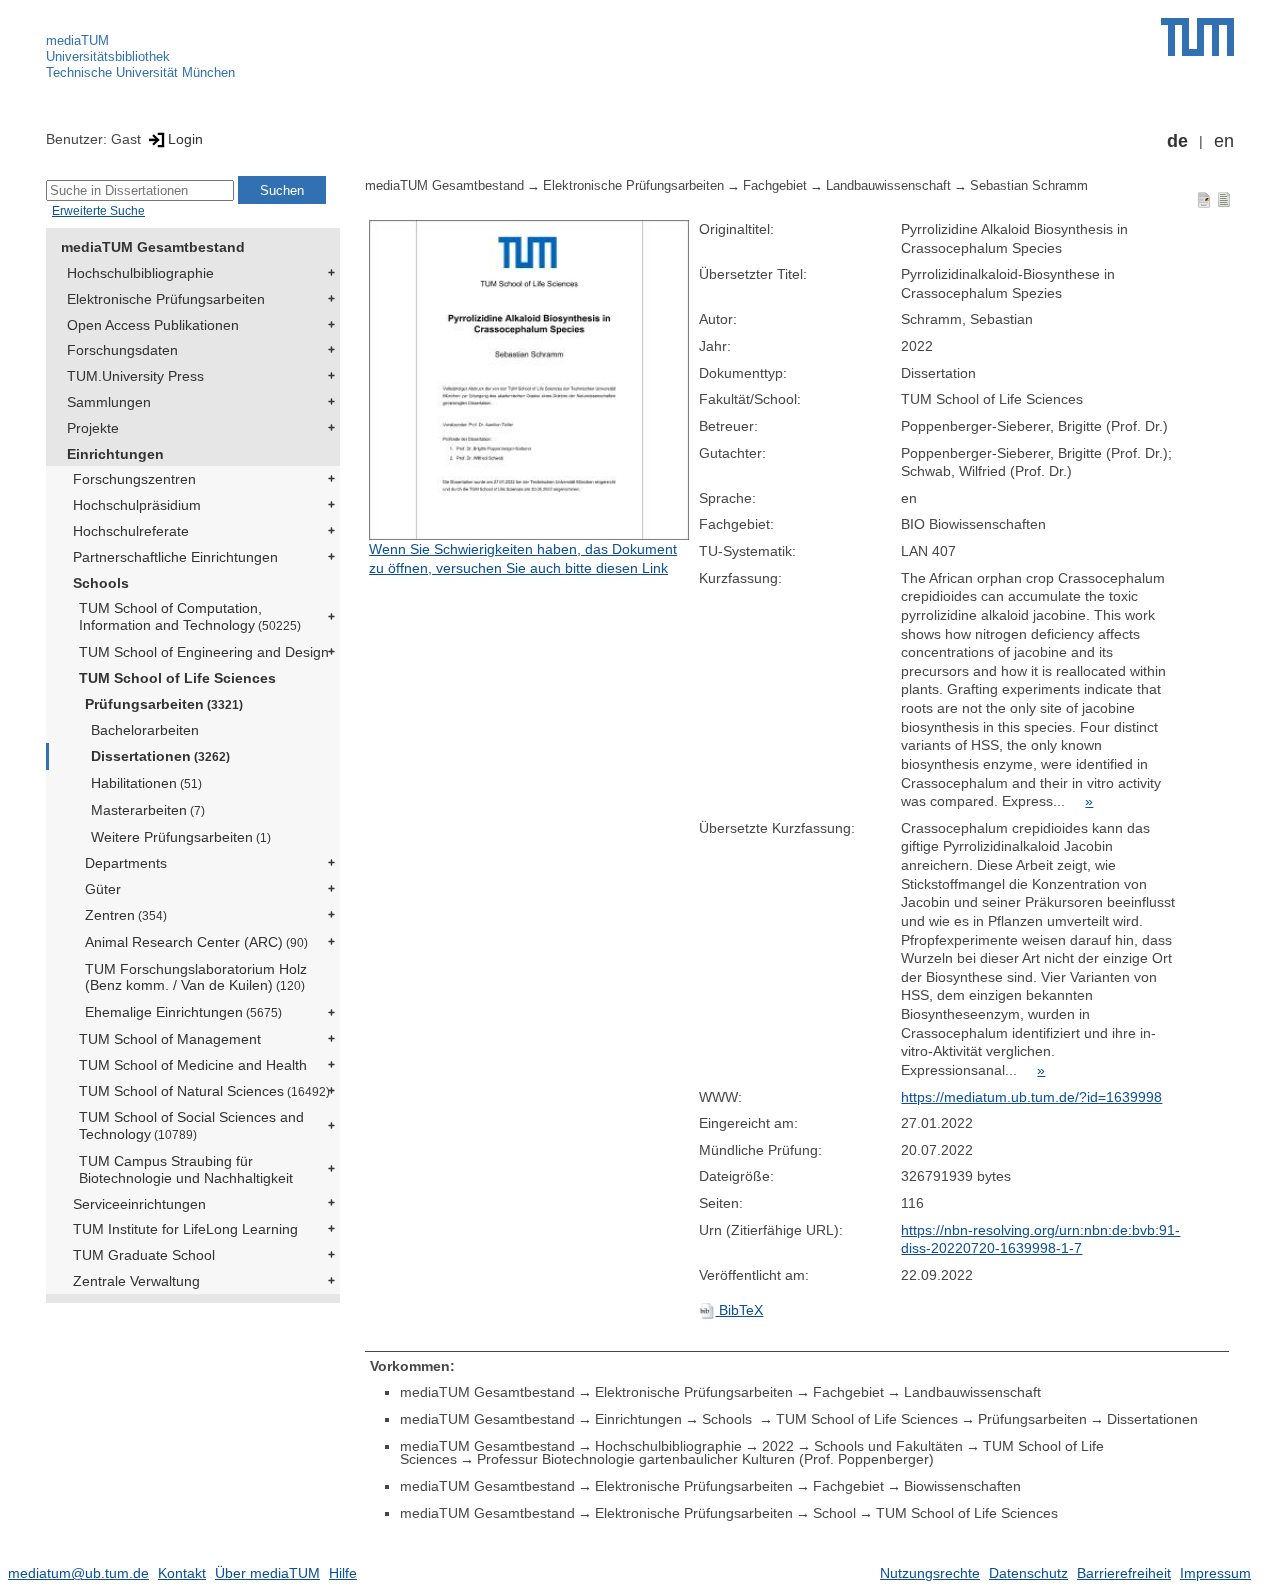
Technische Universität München (140, 72)
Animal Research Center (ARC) (196, 942)
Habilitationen (146, 783)
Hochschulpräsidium (137, 505)
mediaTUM (77, 40)
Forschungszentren (134, 479)
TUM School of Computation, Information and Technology (190, 616)
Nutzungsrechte (930, 1573)
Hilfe (343, 1573)
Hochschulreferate (131, 531)
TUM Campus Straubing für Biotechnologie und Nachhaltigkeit (186, 1169)
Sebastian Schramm (1029, 186)
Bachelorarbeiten (145, 730)
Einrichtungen (115, 454)
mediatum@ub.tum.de (78, 1573)
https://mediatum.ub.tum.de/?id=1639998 (1031, 1097)
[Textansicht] (1224, 199)
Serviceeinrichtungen (139, 1204)
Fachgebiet (775, 186)
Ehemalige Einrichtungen (183, 1012)
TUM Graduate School (144, 1255)
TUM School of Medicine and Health (193, 1065)
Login (185, 139)
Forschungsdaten (122, 350)
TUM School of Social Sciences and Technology (191, 1125)
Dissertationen (160, 756)
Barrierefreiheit (1124, 1573)
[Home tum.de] (1197, 37)
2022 (778, 1446)
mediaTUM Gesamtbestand (153, 247)
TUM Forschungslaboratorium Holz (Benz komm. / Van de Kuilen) (196, 977)
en (1224, 141)
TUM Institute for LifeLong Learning (185, 1229)
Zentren (126, 915)
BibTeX (739, 1310)
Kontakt (182, 1573)
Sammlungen (109, 402)
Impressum (1215, 1573)
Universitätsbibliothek (108, 56)
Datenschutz (1028, 1573)
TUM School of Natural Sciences (204, 1091)
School (834, 1513)
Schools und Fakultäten (888, 1446)
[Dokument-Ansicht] (1204, 199)
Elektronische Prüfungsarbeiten (166, 299)
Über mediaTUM (267, 1573)
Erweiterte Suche (98, 211)
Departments (126, 863)
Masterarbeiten (148, 810)
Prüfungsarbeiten (164, 704)
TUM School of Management (170, 1039)
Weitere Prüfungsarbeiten (181, 837)
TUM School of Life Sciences (177, 678)
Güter (103, 889)
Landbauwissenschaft (888, 186)
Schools (101, 583)
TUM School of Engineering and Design (204, 652)
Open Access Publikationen (153, 325)
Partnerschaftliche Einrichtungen (175, 557)
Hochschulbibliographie (140, 273)
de (1177, 141)
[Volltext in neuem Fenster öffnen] (529, 380)
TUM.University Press (135, 376)
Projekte (93, 428)
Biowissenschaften (962, 1486)
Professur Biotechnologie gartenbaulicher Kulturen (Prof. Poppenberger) (705, 1459)
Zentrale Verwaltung (136, 1281)
